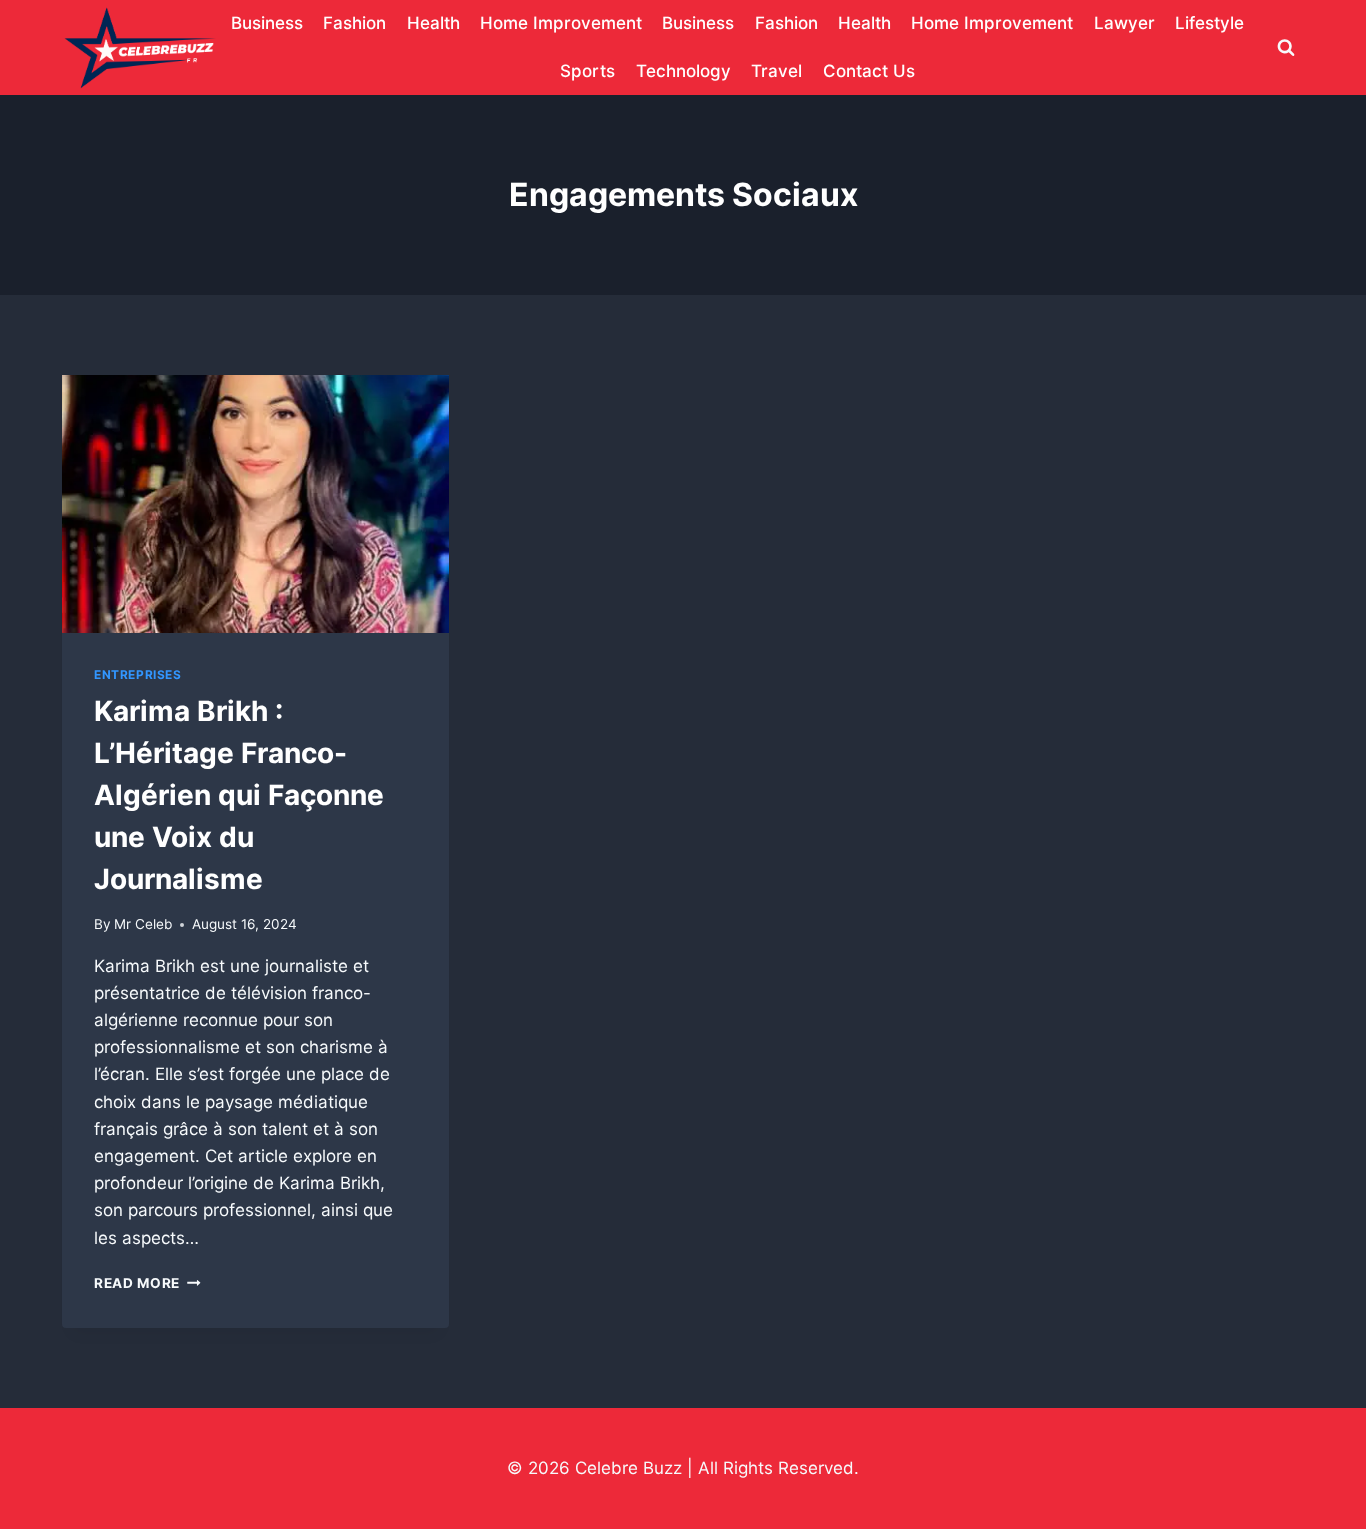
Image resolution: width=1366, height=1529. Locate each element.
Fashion (354, 23)
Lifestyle (1209, 23)
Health (433, 23)
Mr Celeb (143, 924)
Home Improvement (561, 23)
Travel (776, 71)
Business (267, 23)
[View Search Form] (1286, 48)
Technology (683, 71)
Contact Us (869, 71)
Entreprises (138, 674)
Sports (587, 71)
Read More (147, 1283)
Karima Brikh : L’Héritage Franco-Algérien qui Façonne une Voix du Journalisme (239, 795)
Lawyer (1124, 23)
